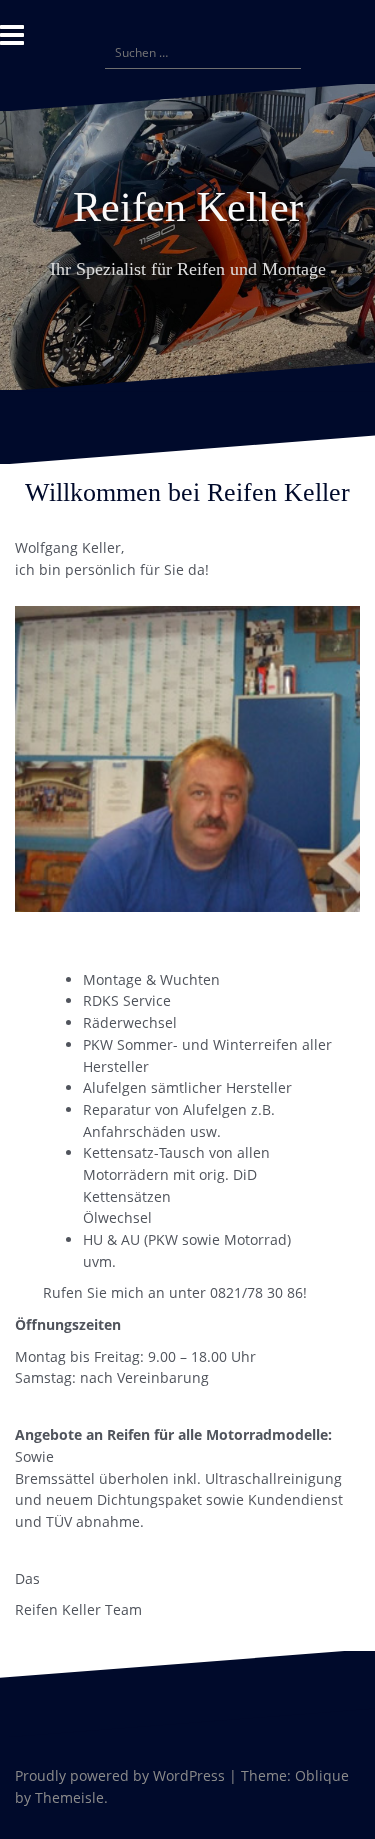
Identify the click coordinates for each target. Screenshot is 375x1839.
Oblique (322, 1775)
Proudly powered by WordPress (120, 1775)
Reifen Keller (188, 207)
